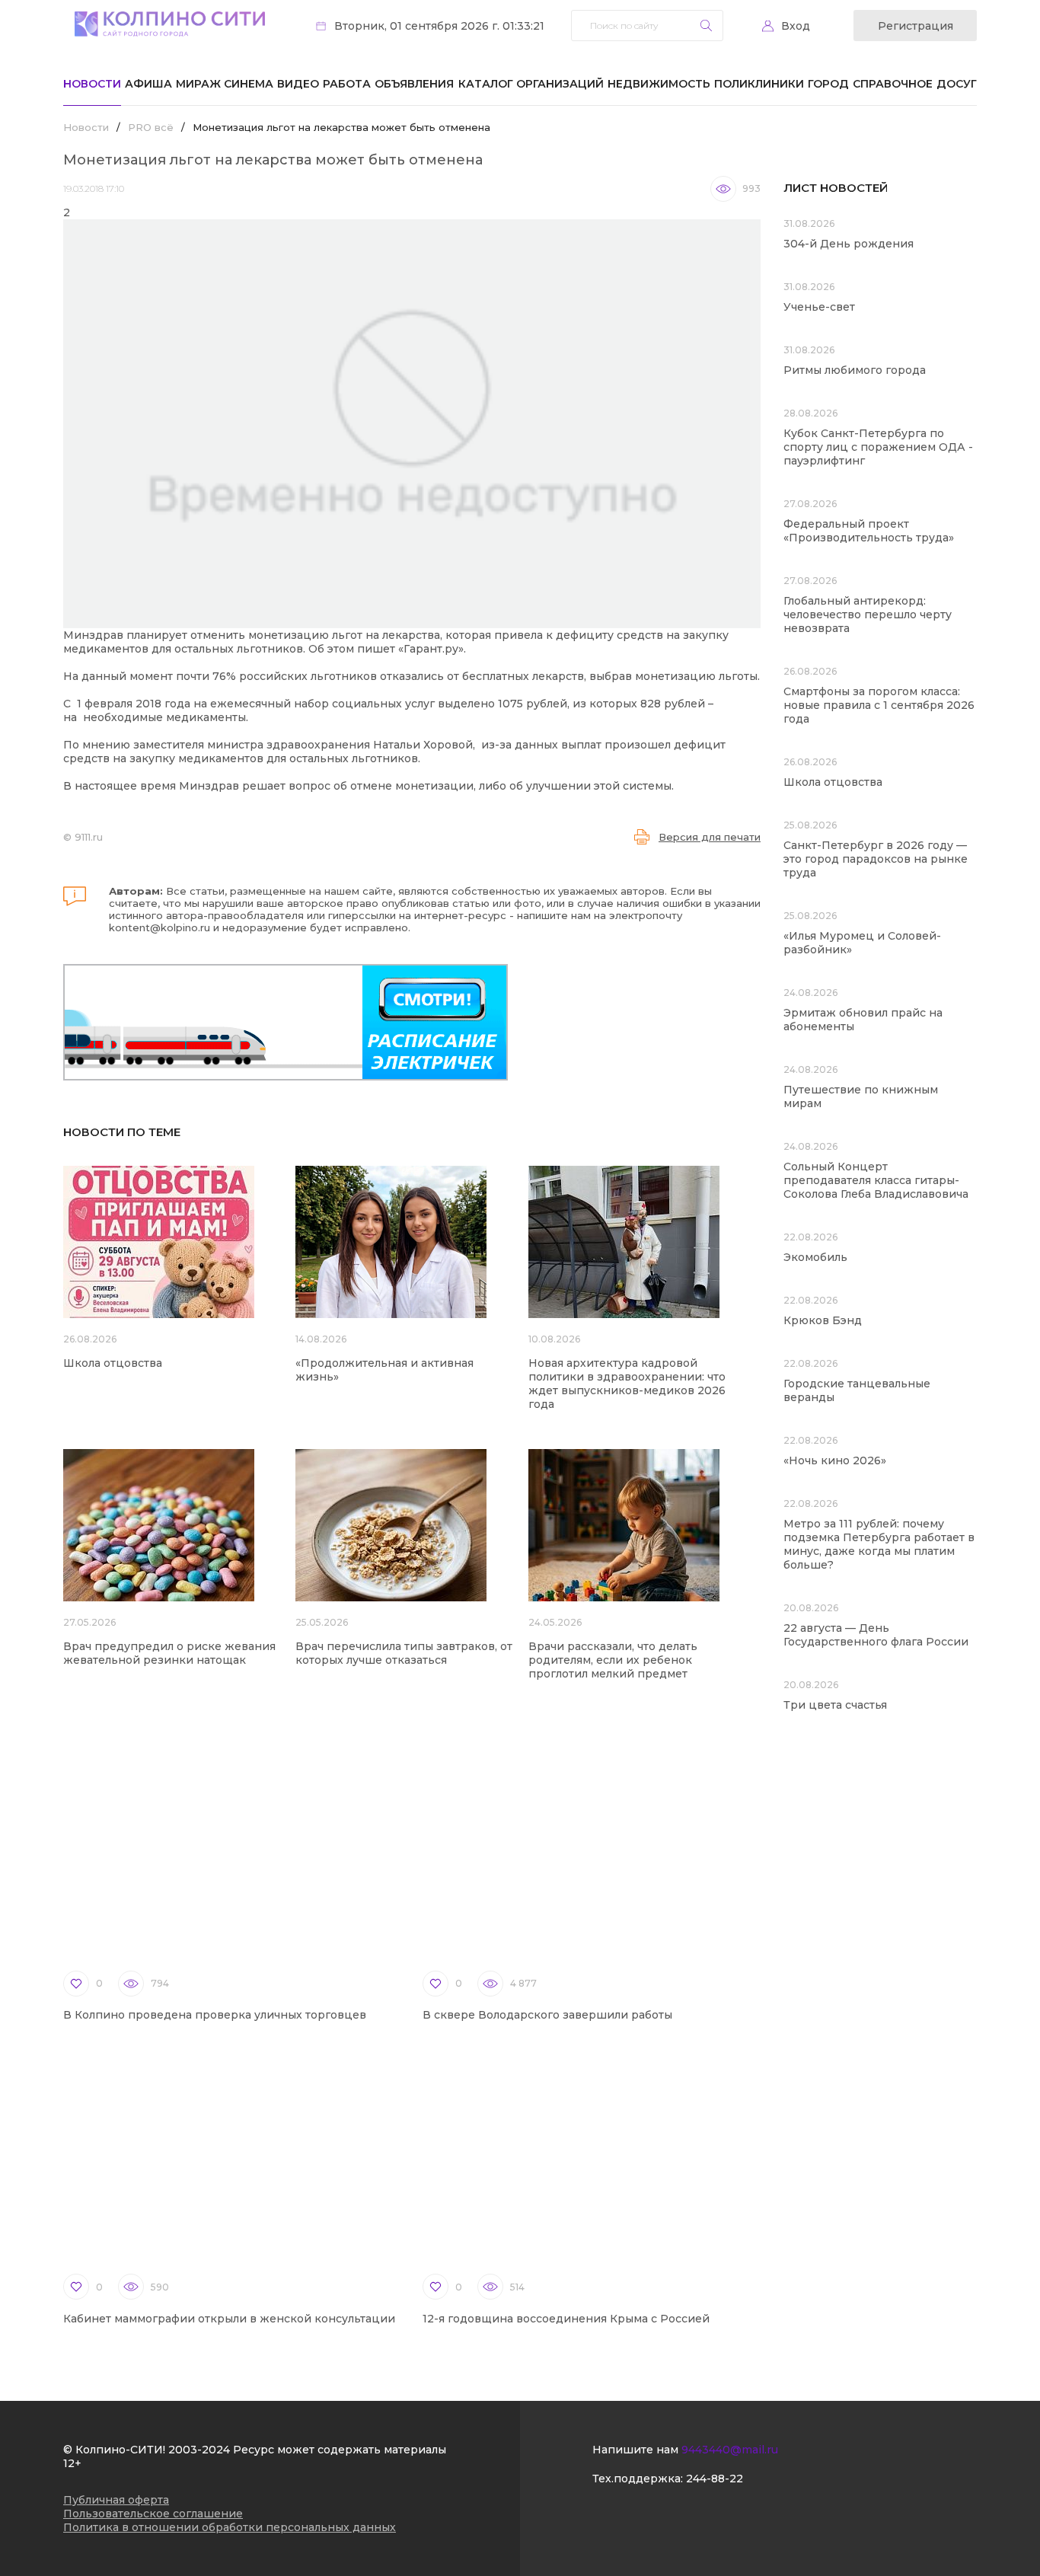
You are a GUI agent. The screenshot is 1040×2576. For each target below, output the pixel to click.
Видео (298, 84)
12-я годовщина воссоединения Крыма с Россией (566, 2319)
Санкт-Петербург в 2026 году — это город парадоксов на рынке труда (876, 859)
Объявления (414, 84)
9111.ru (89, 837)
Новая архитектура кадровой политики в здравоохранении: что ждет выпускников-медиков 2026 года (627, 1384)
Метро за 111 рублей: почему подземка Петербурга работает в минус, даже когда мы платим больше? (879, 1544)
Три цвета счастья (835, 1705)
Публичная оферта (116, 2500)
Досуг (957, 84)
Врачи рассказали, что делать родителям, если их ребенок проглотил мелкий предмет (613, 1660)
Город (828, 84)
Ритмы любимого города (855, 370)
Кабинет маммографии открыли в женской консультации (229, 2319)
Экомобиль (815, 1257)
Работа (347, 84)
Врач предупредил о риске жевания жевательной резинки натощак (169, 1653)
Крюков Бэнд (823, 1320)
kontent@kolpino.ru (160, 927)
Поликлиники (759, 84)
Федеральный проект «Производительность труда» (869, 531)
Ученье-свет (819, 307)
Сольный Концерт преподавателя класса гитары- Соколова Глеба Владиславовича (876, 1180)
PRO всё (151, 127)
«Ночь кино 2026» (835, 1460)
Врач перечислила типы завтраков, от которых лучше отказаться (404, 1653)
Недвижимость (659, 84)
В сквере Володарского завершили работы (547, 2015)
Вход (796, 26)
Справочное (893, 84)
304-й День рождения (849, 244)
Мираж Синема (225, 84)
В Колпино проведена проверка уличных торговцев (215, 2015)
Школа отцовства (113, 1363)
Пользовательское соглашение (153, 2514)
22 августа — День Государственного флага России (876, 1635)
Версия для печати (710, 837)
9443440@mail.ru (730, 2450)
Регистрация (916, 26)
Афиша (148, 84)
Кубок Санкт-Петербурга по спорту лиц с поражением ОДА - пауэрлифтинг (878, 447)
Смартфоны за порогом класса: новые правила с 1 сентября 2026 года (879, 705)
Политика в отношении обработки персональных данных (230, 2527)
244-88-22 (715, 2479)
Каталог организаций (531, 84)
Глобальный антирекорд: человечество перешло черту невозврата (868, 614)
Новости (92, 84)
